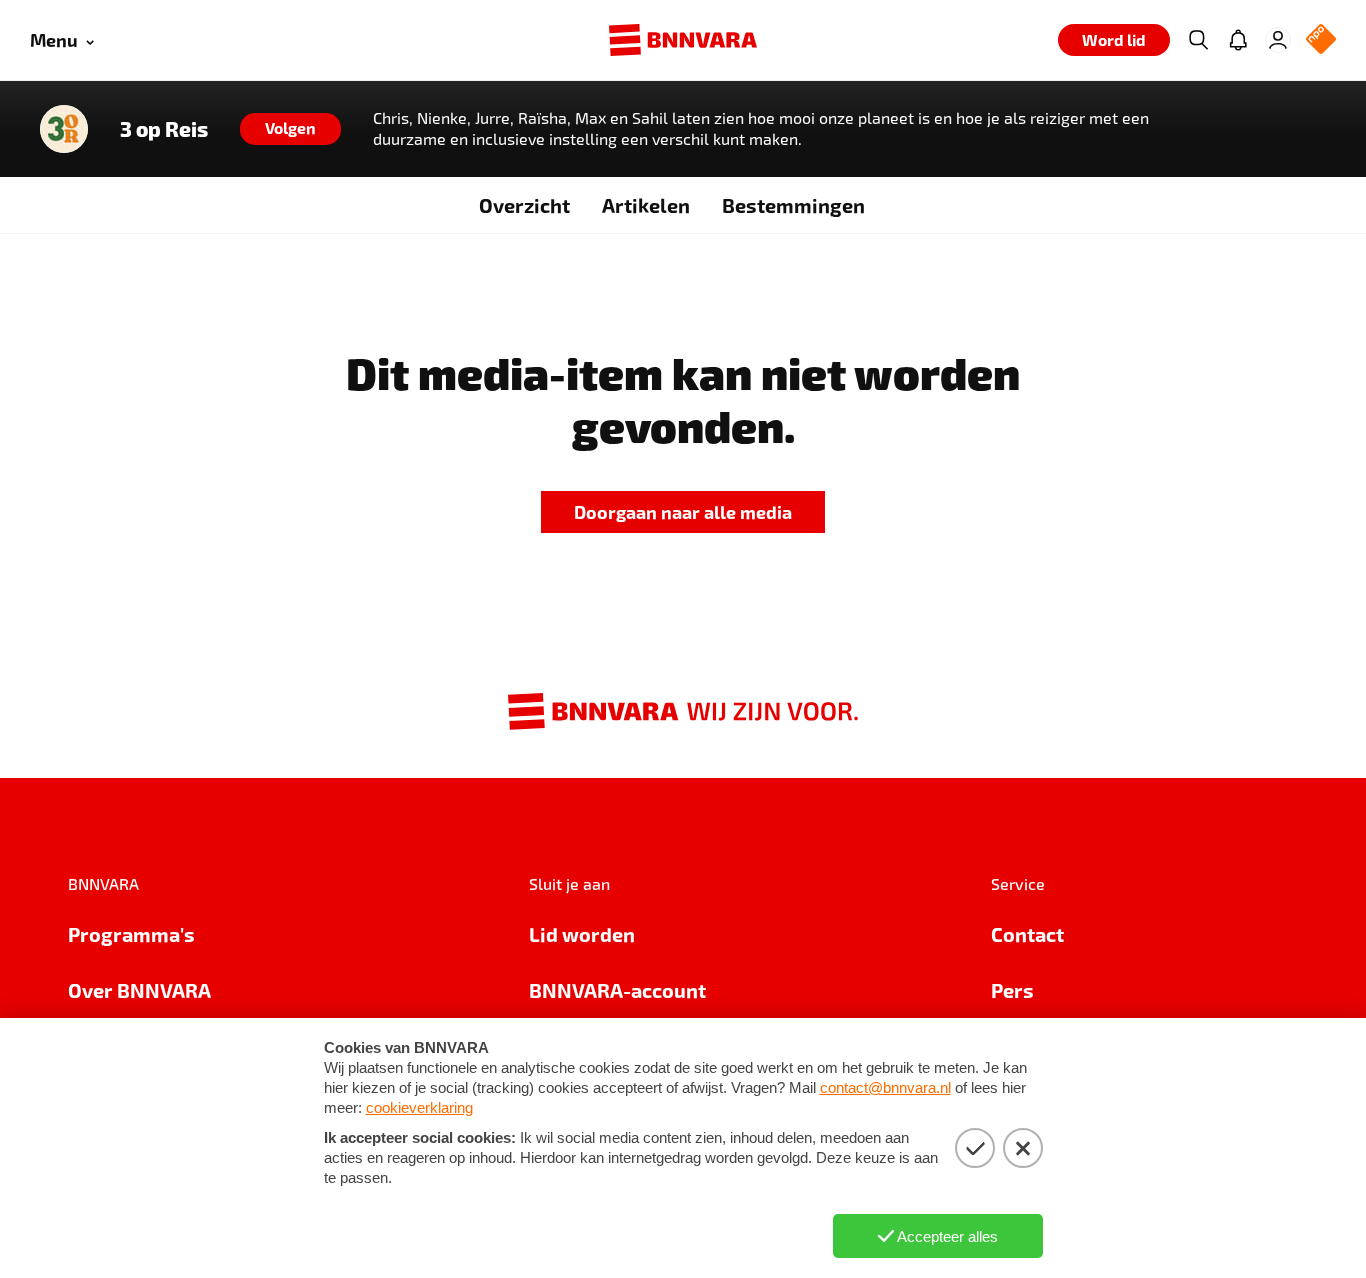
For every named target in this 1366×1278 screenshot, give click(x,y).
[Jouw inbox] (1238, 40)
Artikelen (646, 205)
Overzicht (524, 205)
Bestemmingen (793, 205)
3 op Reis (164, 129)
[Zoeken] (1198, 40)
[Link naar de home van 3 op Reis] (64, 129)
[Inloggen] (1278, 40)
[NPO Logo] (1321, 40)
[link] (683, 512)
